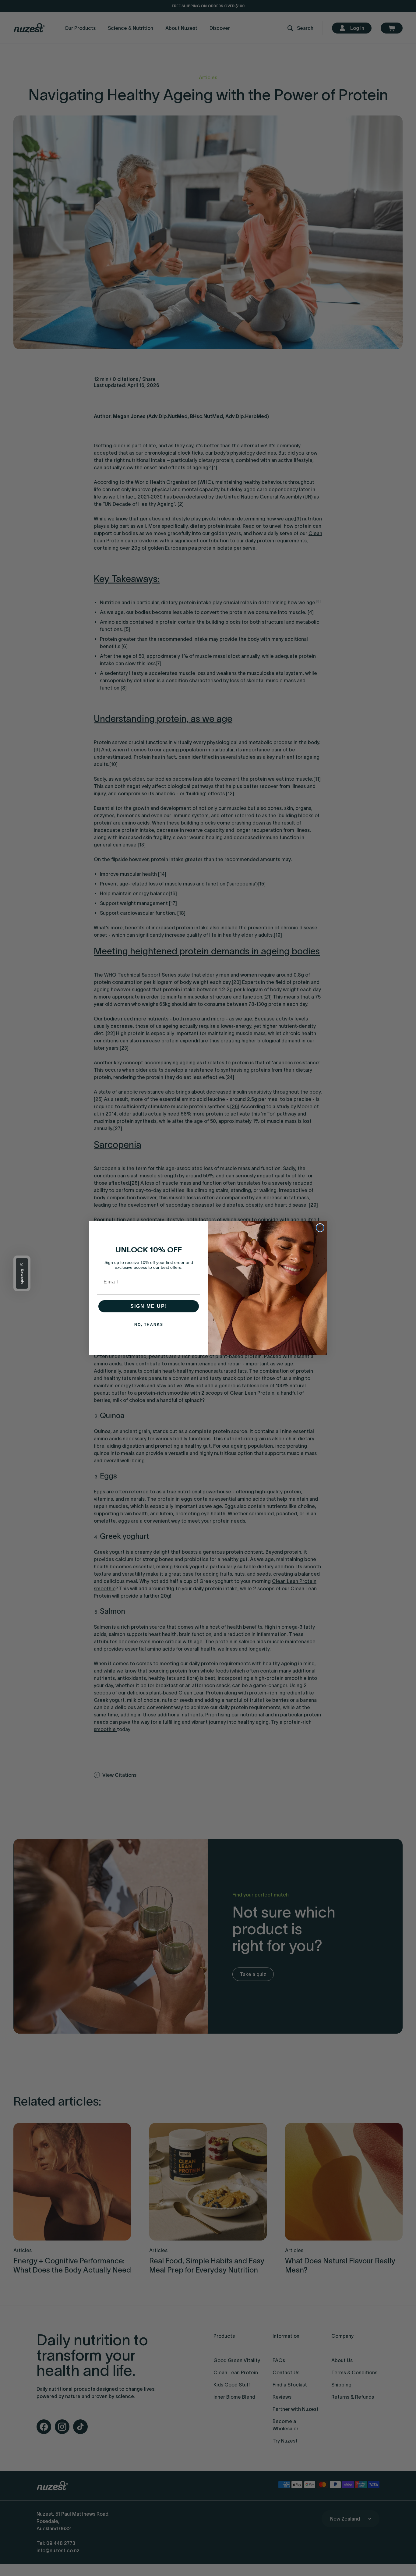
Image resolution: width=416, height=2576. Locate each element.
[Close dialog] (320, 1228)
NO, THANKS (149, 1325)
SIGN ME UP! (149, 1306)
